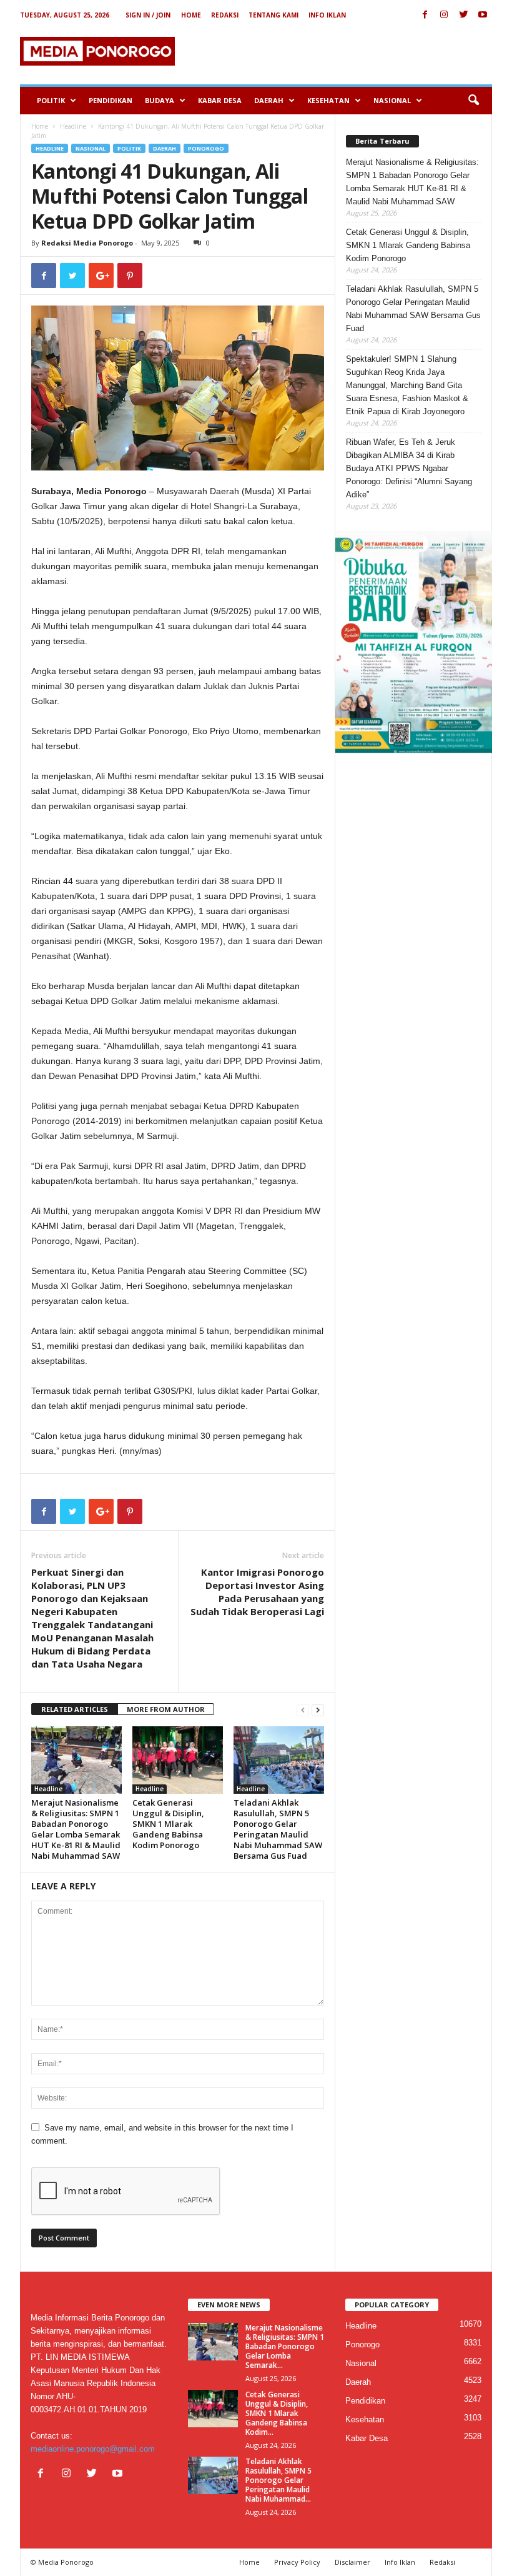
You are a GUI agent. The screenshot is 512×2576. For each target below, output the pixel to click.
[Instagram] (444, 15)
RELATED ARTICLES (75, 1709)
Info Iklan (327, 15)
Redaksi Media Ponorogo (87, 243)
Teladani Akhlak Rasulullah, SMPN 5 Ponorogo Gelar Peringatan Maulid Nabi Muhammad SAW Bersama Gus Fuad (278, 1829)
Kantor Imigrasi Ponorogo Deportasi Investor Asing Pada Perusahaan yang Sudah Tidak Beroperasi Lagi (257, 1592)
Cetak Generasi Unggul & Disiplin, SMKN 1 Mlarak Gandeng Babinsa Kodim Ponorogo (168, 1824)
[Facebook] (425, 15)
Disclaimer (352, 2562)
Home (191, 15)
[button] (473, 101)
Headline (73, 126)
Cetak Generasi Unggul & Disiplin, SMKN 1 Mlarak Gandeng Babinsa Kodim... (277, 2413)
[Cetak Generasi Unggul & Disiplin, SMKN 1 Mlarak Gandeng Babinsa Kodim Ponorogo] (178, 1760)
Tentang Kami (273, 15)
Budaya (160, 100)
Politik (51, 100)
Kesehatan (328, 100)
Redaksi (225, 15)
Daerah (269, 100)
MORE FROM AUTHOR (166, 1709)
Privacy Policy (297, 2562)
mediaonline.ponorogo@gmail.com (93, 2449)
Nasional (392, 100)
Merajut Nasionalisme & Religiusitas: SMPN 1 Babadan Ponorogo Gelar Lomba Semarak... (285, 2346)
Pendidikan (111, 100)
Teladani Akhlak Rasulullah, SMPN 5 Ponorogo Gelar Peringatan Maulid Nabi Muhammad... (278, 2480)
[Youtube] (483, 15)
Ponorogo (206, 148)
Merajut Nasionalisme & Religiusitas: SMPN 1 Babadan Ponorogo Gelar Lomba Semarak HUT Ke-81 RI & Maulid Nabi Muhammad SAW (76, 1829)
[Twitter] (463, 15)
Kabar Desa (220, 100)
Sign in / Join (148, 15)
